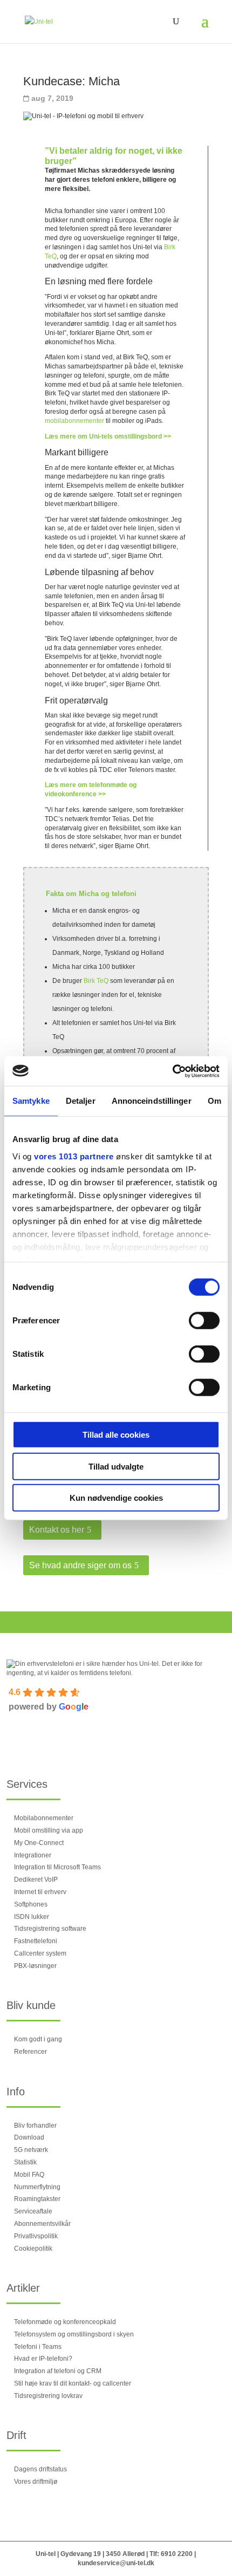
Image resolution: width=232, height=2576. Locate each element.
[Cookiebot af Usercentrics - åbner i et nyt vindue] (172, 1071)
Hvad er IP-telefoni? (43, 2359)
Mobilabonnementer (44, 1818)
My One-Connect (39, 1843)
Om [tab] (214, 1101)
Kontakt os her (57, 1530)
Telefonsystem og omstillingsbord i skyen (74, 2334)
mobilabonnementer (74, 421)
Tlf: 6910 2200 (171, 2554)
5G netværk (31, 2150)
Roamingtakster (37, 2199)
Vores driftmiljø (36, 2482)
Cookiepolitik (33, 2249)
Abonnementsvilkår (42, 2224)
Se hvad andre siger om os (80, 1565)
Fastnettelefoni (36, 1941)
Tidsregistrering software (50, 1929)
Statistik (25, 2162)
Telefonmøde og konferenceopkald (65, 2322)
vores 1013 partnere (74, 1156)
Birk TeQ (96, 981)
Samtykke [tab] (31, 1101)
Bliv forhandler (35, 2126)
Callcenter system (40, 1953)
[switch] (204, 1321)
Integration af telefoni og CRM (58, 2371)
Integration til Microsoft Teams (57, 1867)
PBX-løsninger (35, 1966)
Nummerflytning (37, 2187)
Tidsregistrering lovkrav (48, 2396)
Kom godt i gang (38, 2039)
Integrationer (33, 1855)
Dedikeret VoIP (36, 1880)
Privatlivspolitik (36, 2236)
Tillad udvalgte (116, 1466)
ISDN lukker (32, 1917)
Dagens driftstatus (40, 2469)
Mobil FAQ (29, 2175)
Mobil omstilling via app (49, 1830)
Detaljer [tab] (81, 1101)
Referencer (30, 2052)
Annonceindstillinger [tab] (152, 1101)
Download (29, 2137)
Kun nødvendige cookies (116, 1498)
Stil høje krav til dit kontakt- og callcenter (73, 2383)
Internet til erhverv (40, 1892)
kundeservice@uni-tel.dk (116, 2563)
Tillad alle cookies (116, 1435)
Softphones (31, 1904)
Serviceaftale (33, 2211)
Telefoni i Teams (38, 2347)
